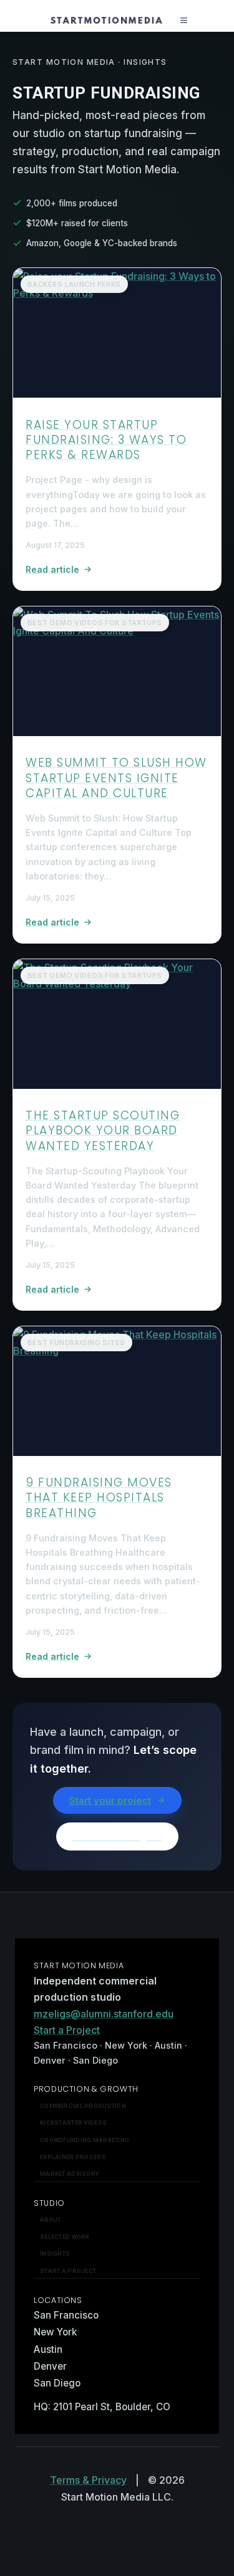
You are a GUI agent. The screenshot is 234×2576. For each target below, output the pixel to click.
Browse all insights (117, 1836)
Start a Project (67, 2030)
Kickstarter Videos (73, 2123)
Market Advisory (69, 2174)
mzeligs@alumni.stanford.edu (104, 2014)
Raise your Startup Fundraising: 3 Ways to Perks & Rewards (106, 440)
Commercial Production (83, 2106)
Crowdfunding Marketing (85, 2140)
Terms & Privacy (88, 2480)
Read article (52, 569)
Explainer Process (73, 2157)
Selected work (65, 2237)
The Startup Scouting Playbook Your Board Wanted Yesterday (103, 1131)
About (50, 2220)
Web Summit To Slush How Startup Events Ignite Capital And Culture (116, 778)
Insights (55, 2253)
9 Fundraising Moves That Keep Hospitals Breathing (99, 1498)
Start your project (110, 1800)
